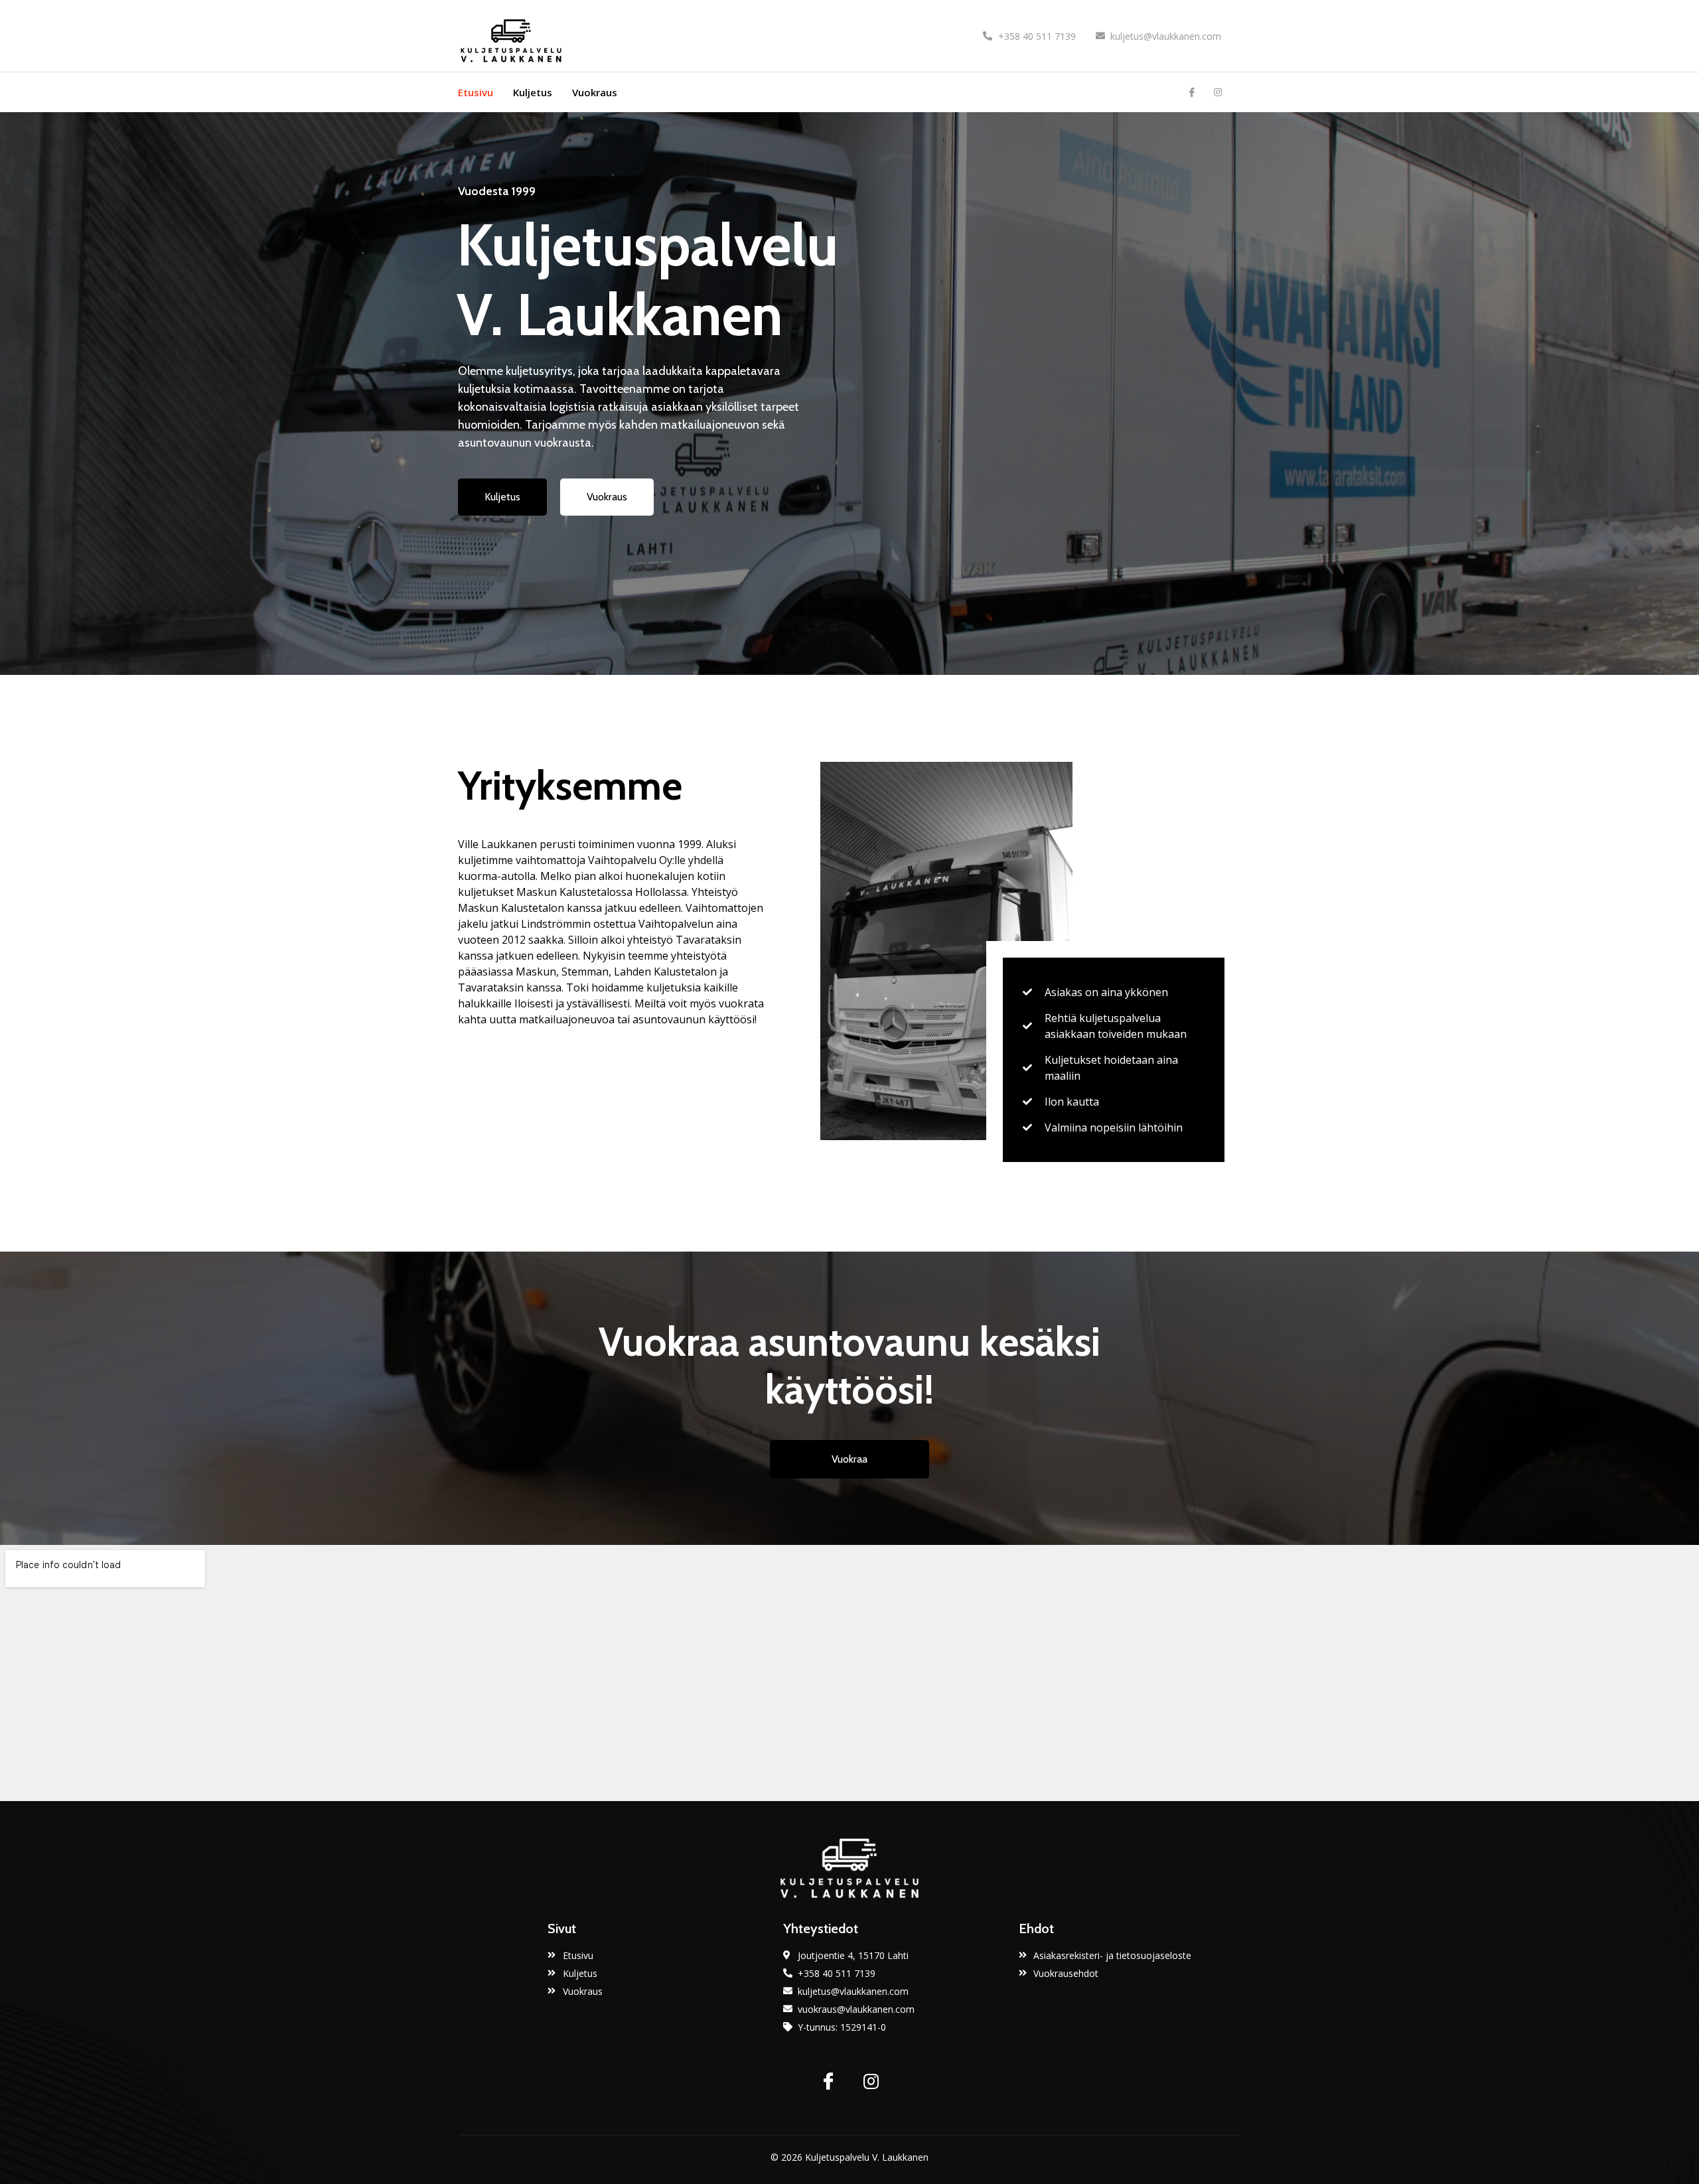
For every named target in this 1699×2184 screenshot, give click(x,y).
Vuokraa (849, 1459)
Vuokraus (595, 92)
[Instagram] (1218, 92)
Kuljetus (533, 92)
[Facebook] (1192, 92)
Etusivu (476, 92)
